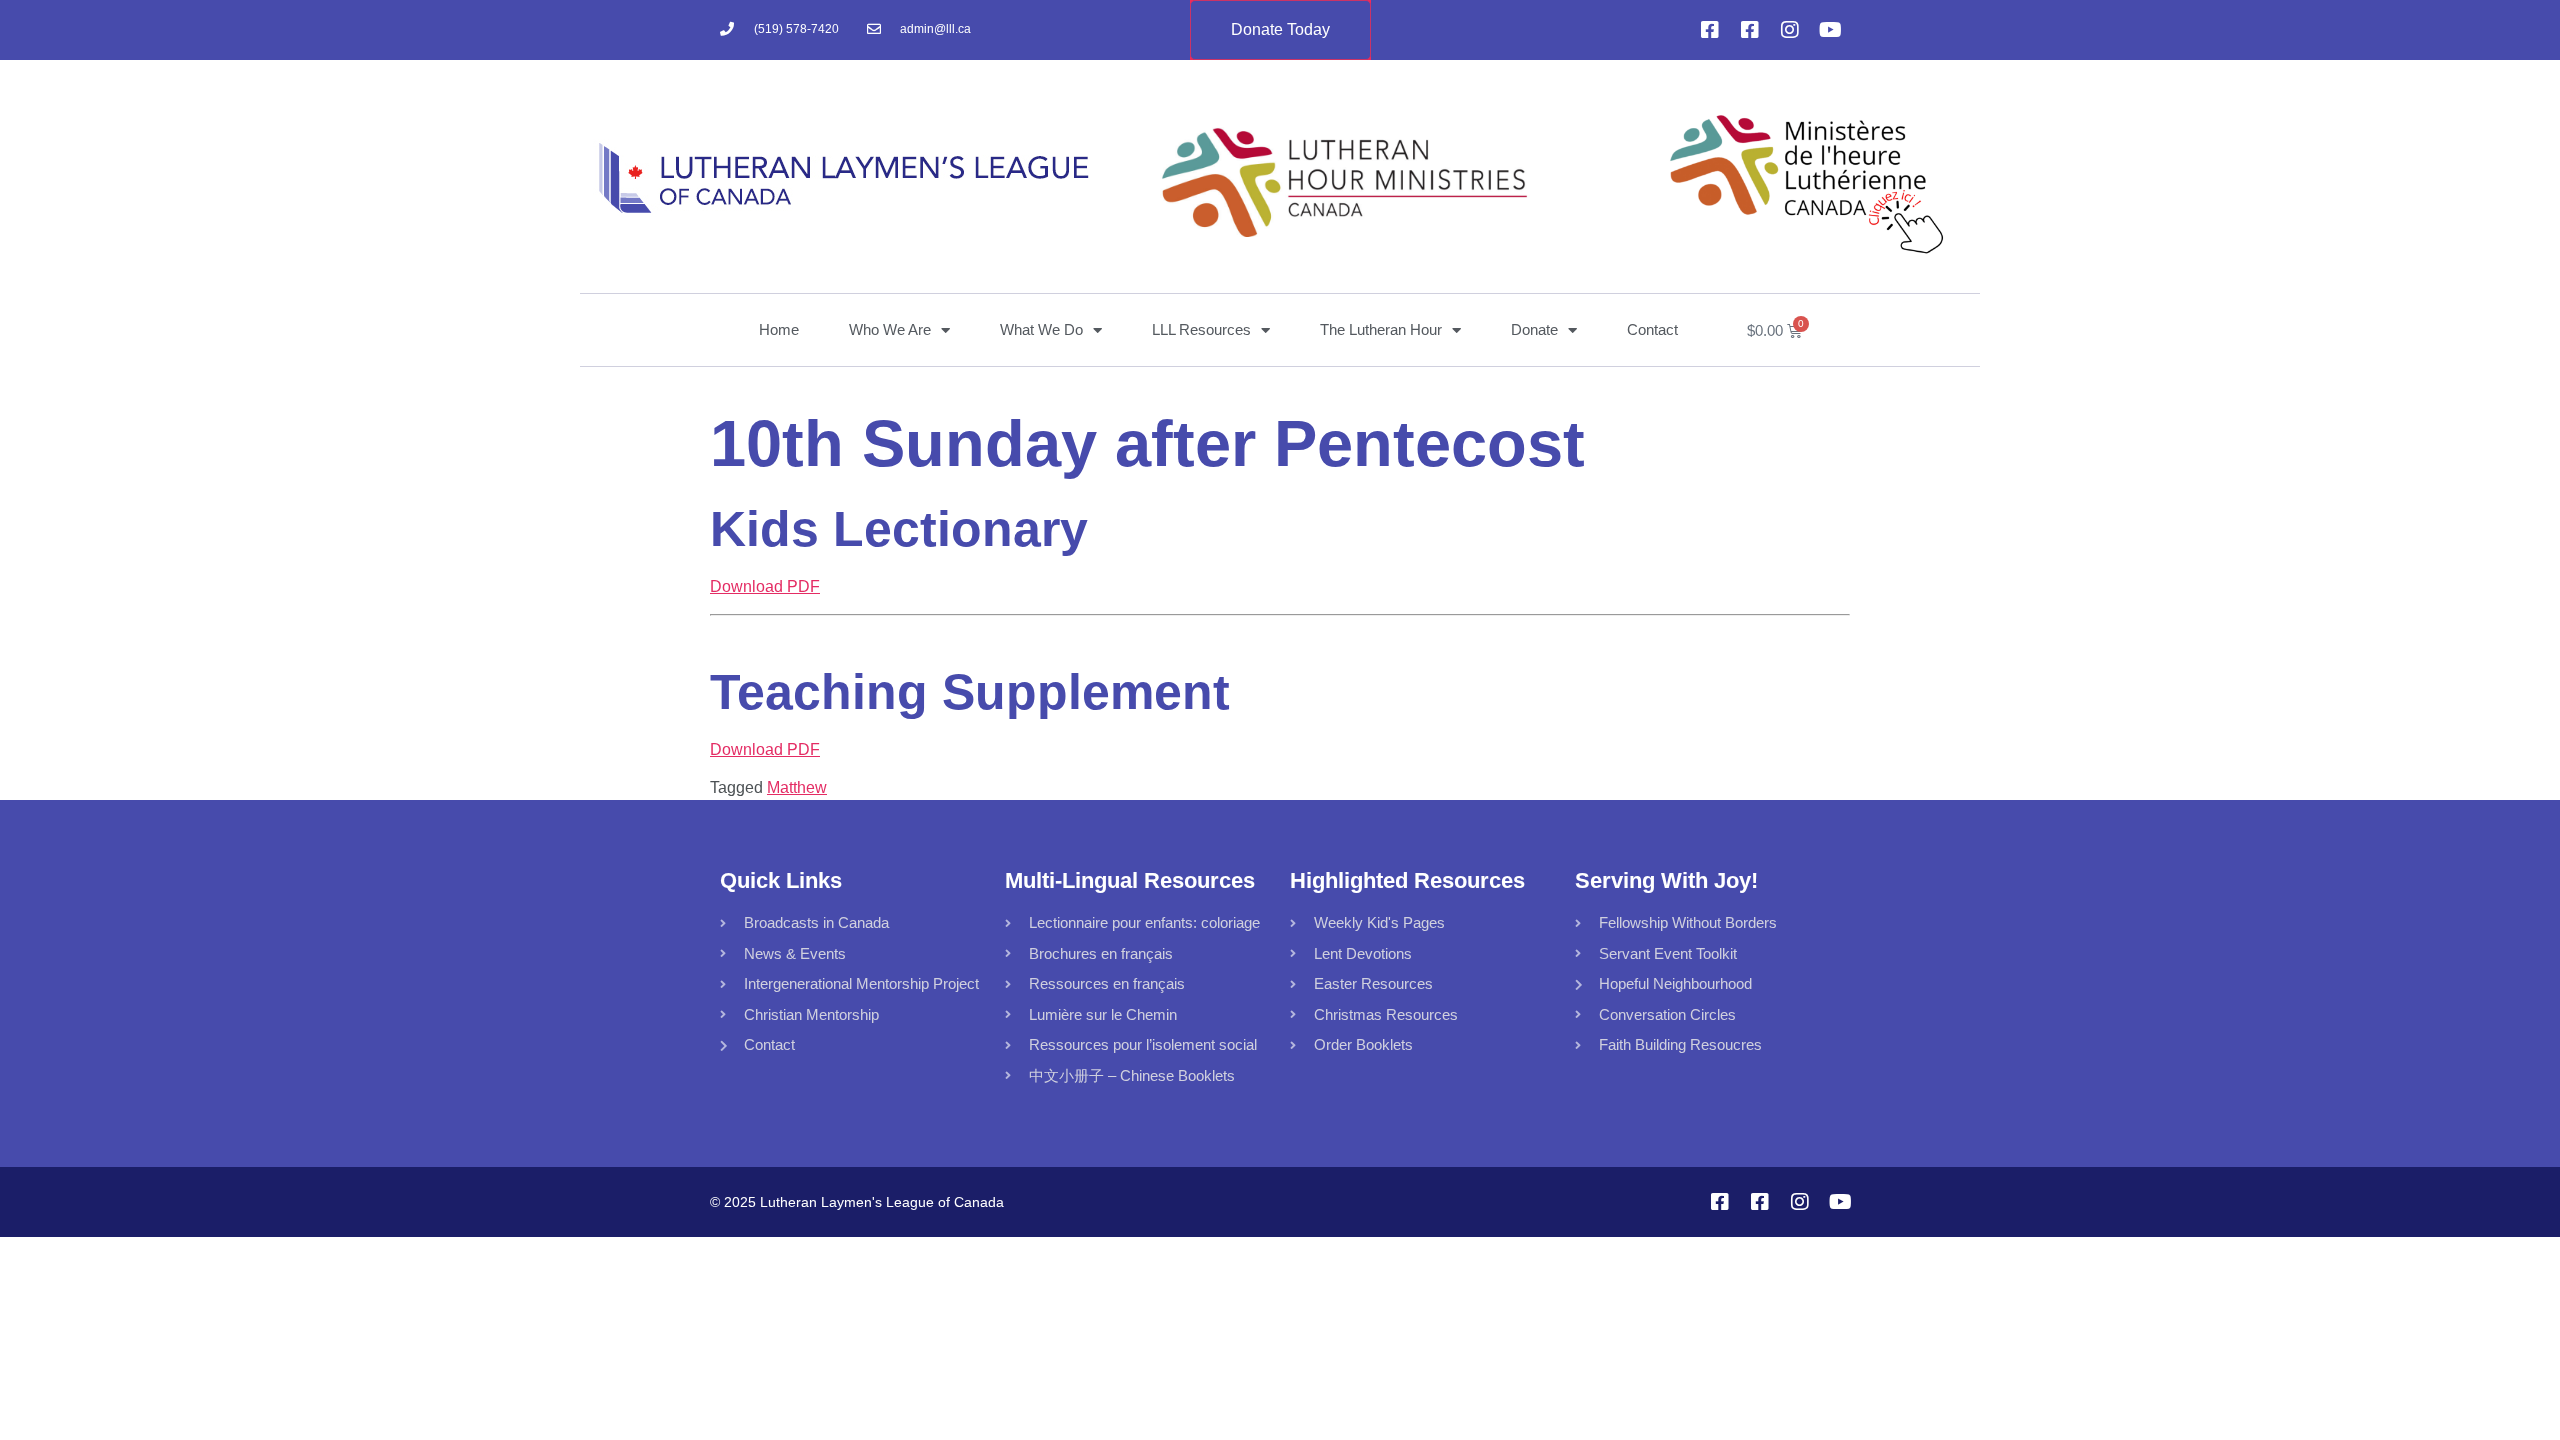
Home (779, 329)
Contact (1652, 329)
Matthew (797, 787)
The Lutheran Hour (1381, 329)
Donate (1534, 329)
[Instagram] (1790, 30)
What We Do (1041, 329)
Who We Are (890, 329)
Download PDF (765, 586)
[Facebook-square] (1710, 30)
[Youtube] (1830, 30)
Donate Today (1280, 29)
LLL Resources (1201, 329)
